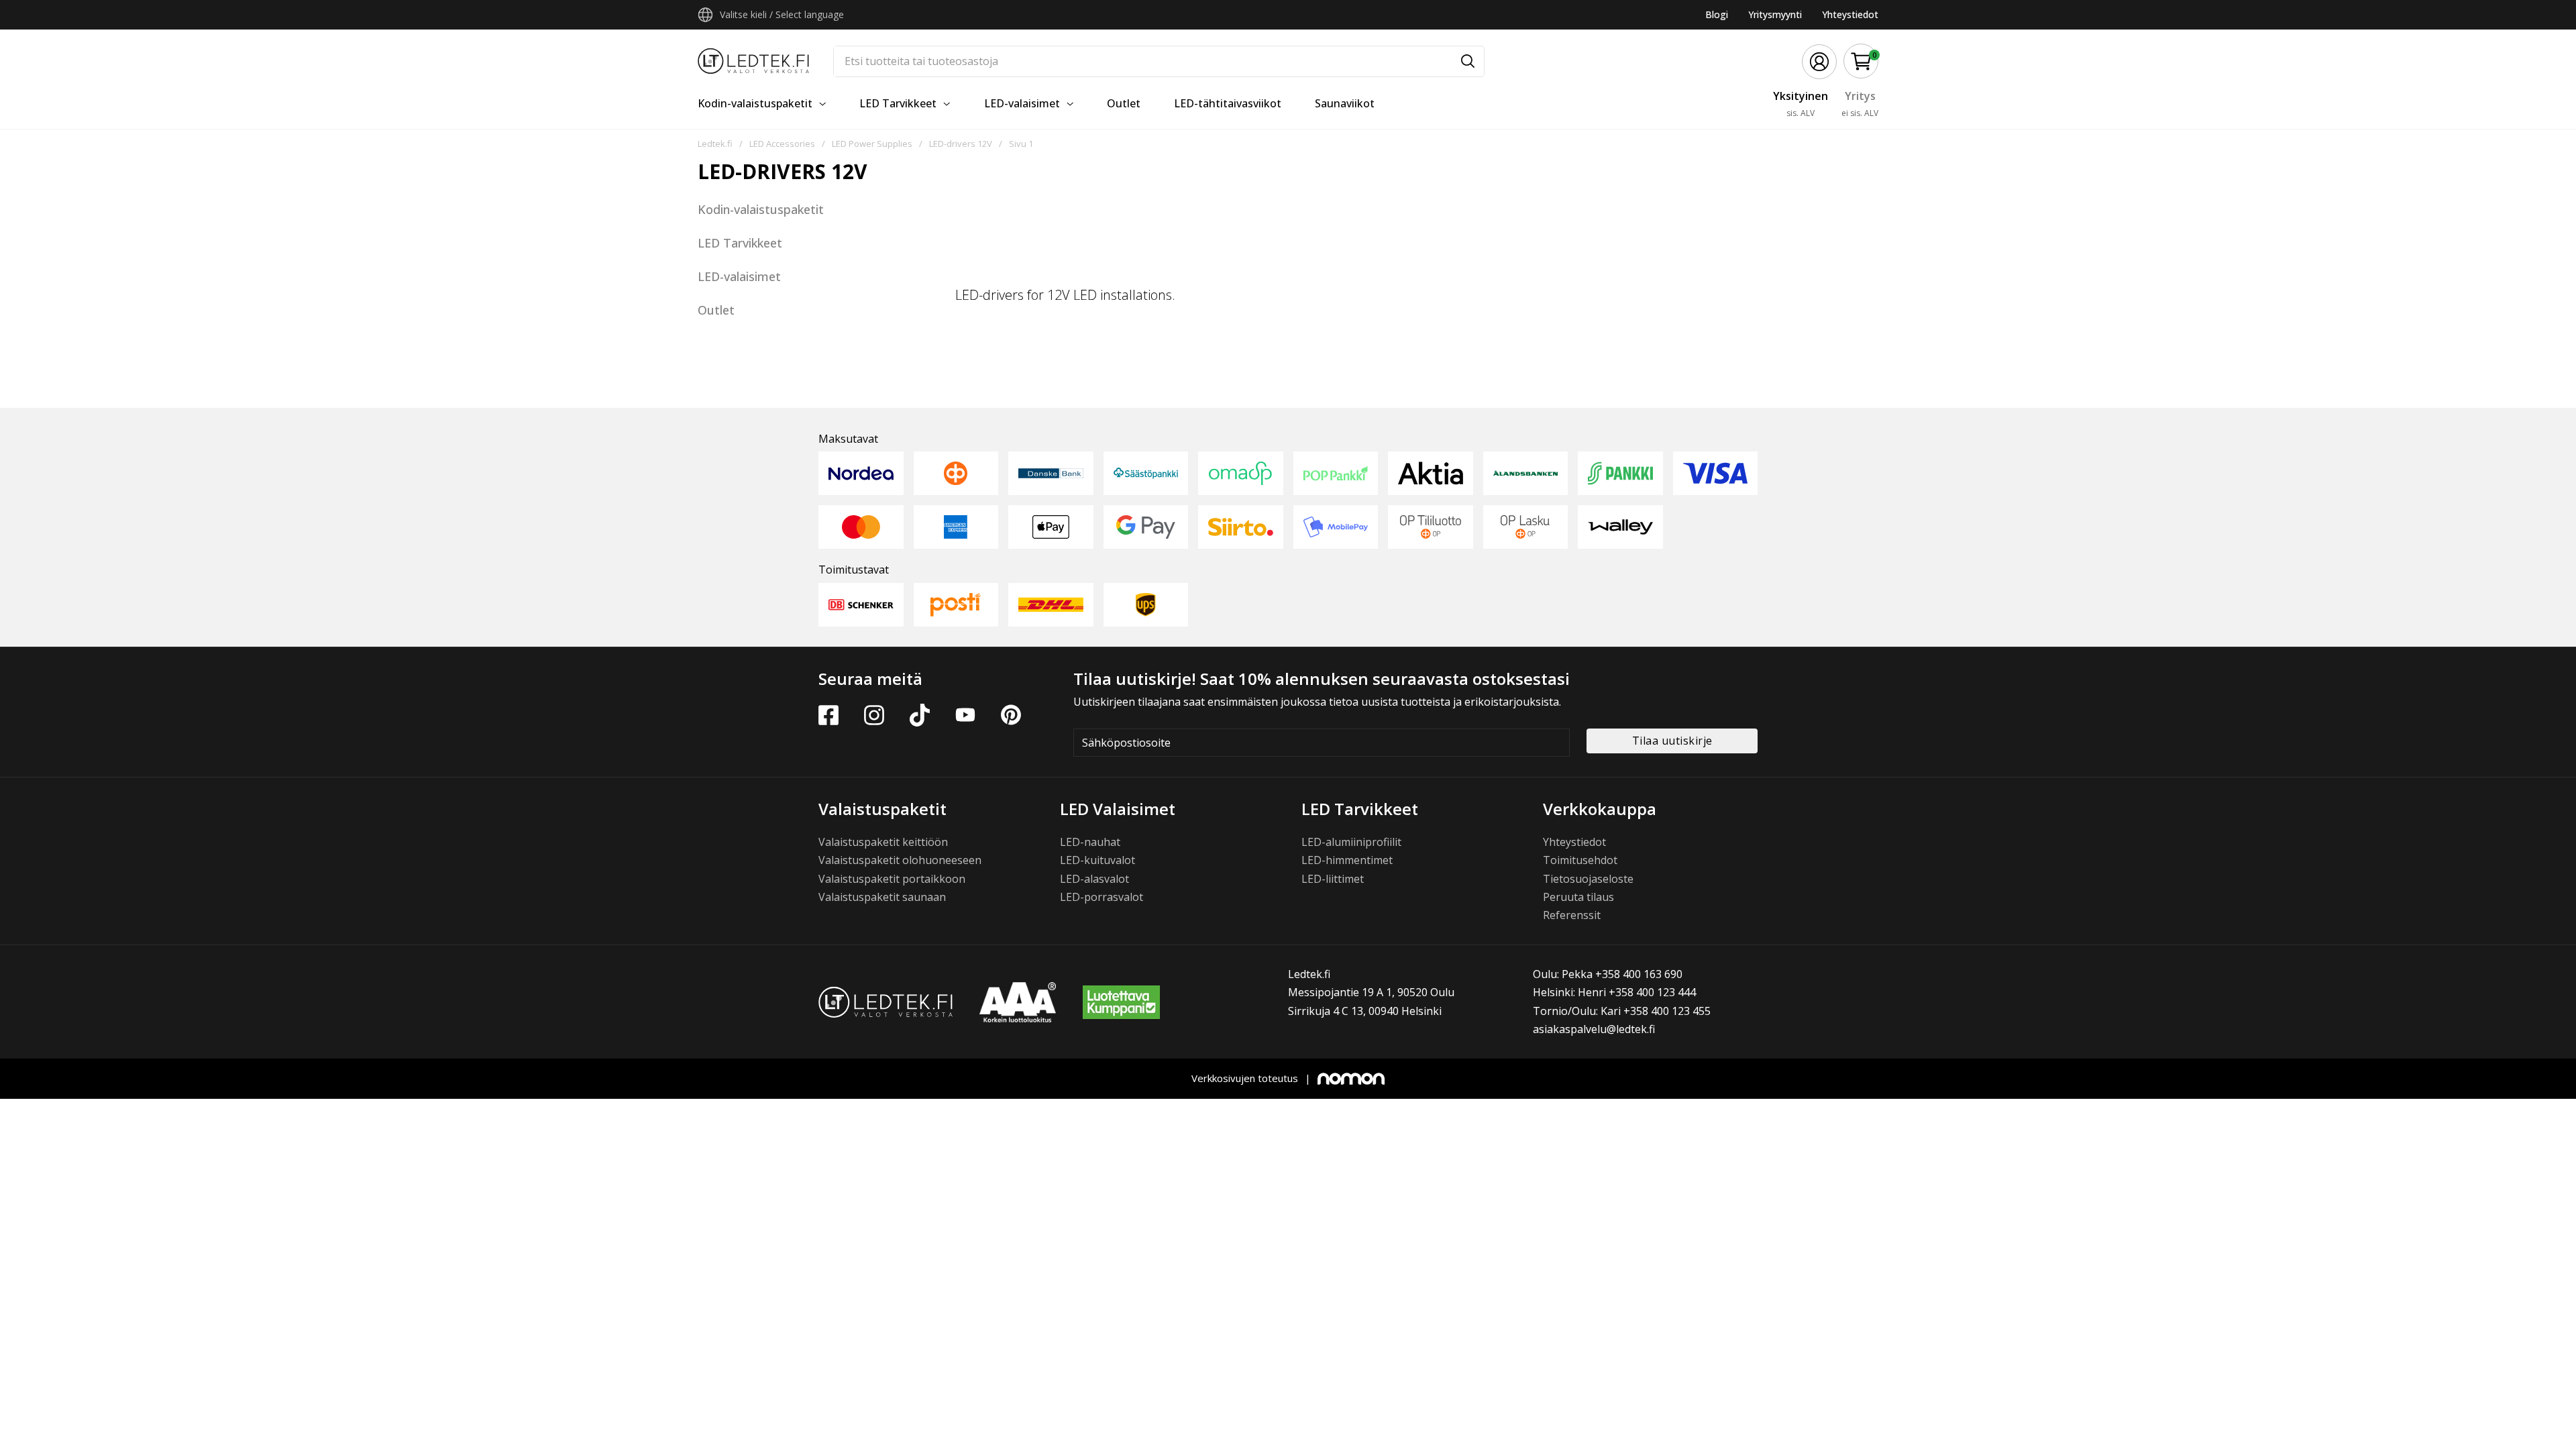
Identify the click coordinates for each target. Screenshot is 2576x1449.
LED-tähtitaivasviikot (1228, 103)
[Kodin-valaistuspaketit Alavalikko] (822, 104)
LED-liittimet (1333, 879)
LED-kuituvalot (1097, 860)
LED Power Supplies (872, 144)
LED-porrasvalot (1102, 897)
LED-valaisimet (1022, 103)
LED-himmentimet (1347, 860)
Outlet (1124, 103)
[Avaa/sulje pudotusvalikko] (705, 15)
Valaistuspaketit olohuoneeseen (900, 860)
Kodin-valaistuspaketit (755, 103)
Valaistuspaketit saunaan (882, 897)
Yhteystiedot (1850, 14)
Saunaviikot (1345, 103)
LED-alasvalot (1094, 879)
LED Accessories (782, 144)
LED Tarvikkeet (898, 103)
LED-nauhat (1090, 842)
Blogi (1717, 14)
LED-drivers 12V (961, 144)
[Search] (1468, 61)
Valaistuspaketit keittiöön (883, 842)
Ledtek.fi (715, 144)
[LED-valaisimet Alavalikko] (1070, 104)
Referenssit (1572, 915)
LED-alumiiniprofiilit (1351, 842)
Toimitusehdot (1580, 860)
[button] (1861, 61)
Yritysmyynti (1775, 14)
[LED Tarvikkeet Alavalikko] (947, 104)
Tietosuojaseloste (1588, 879)
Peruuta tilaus (1578, 897)
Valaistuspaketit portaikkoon (892, 879)
